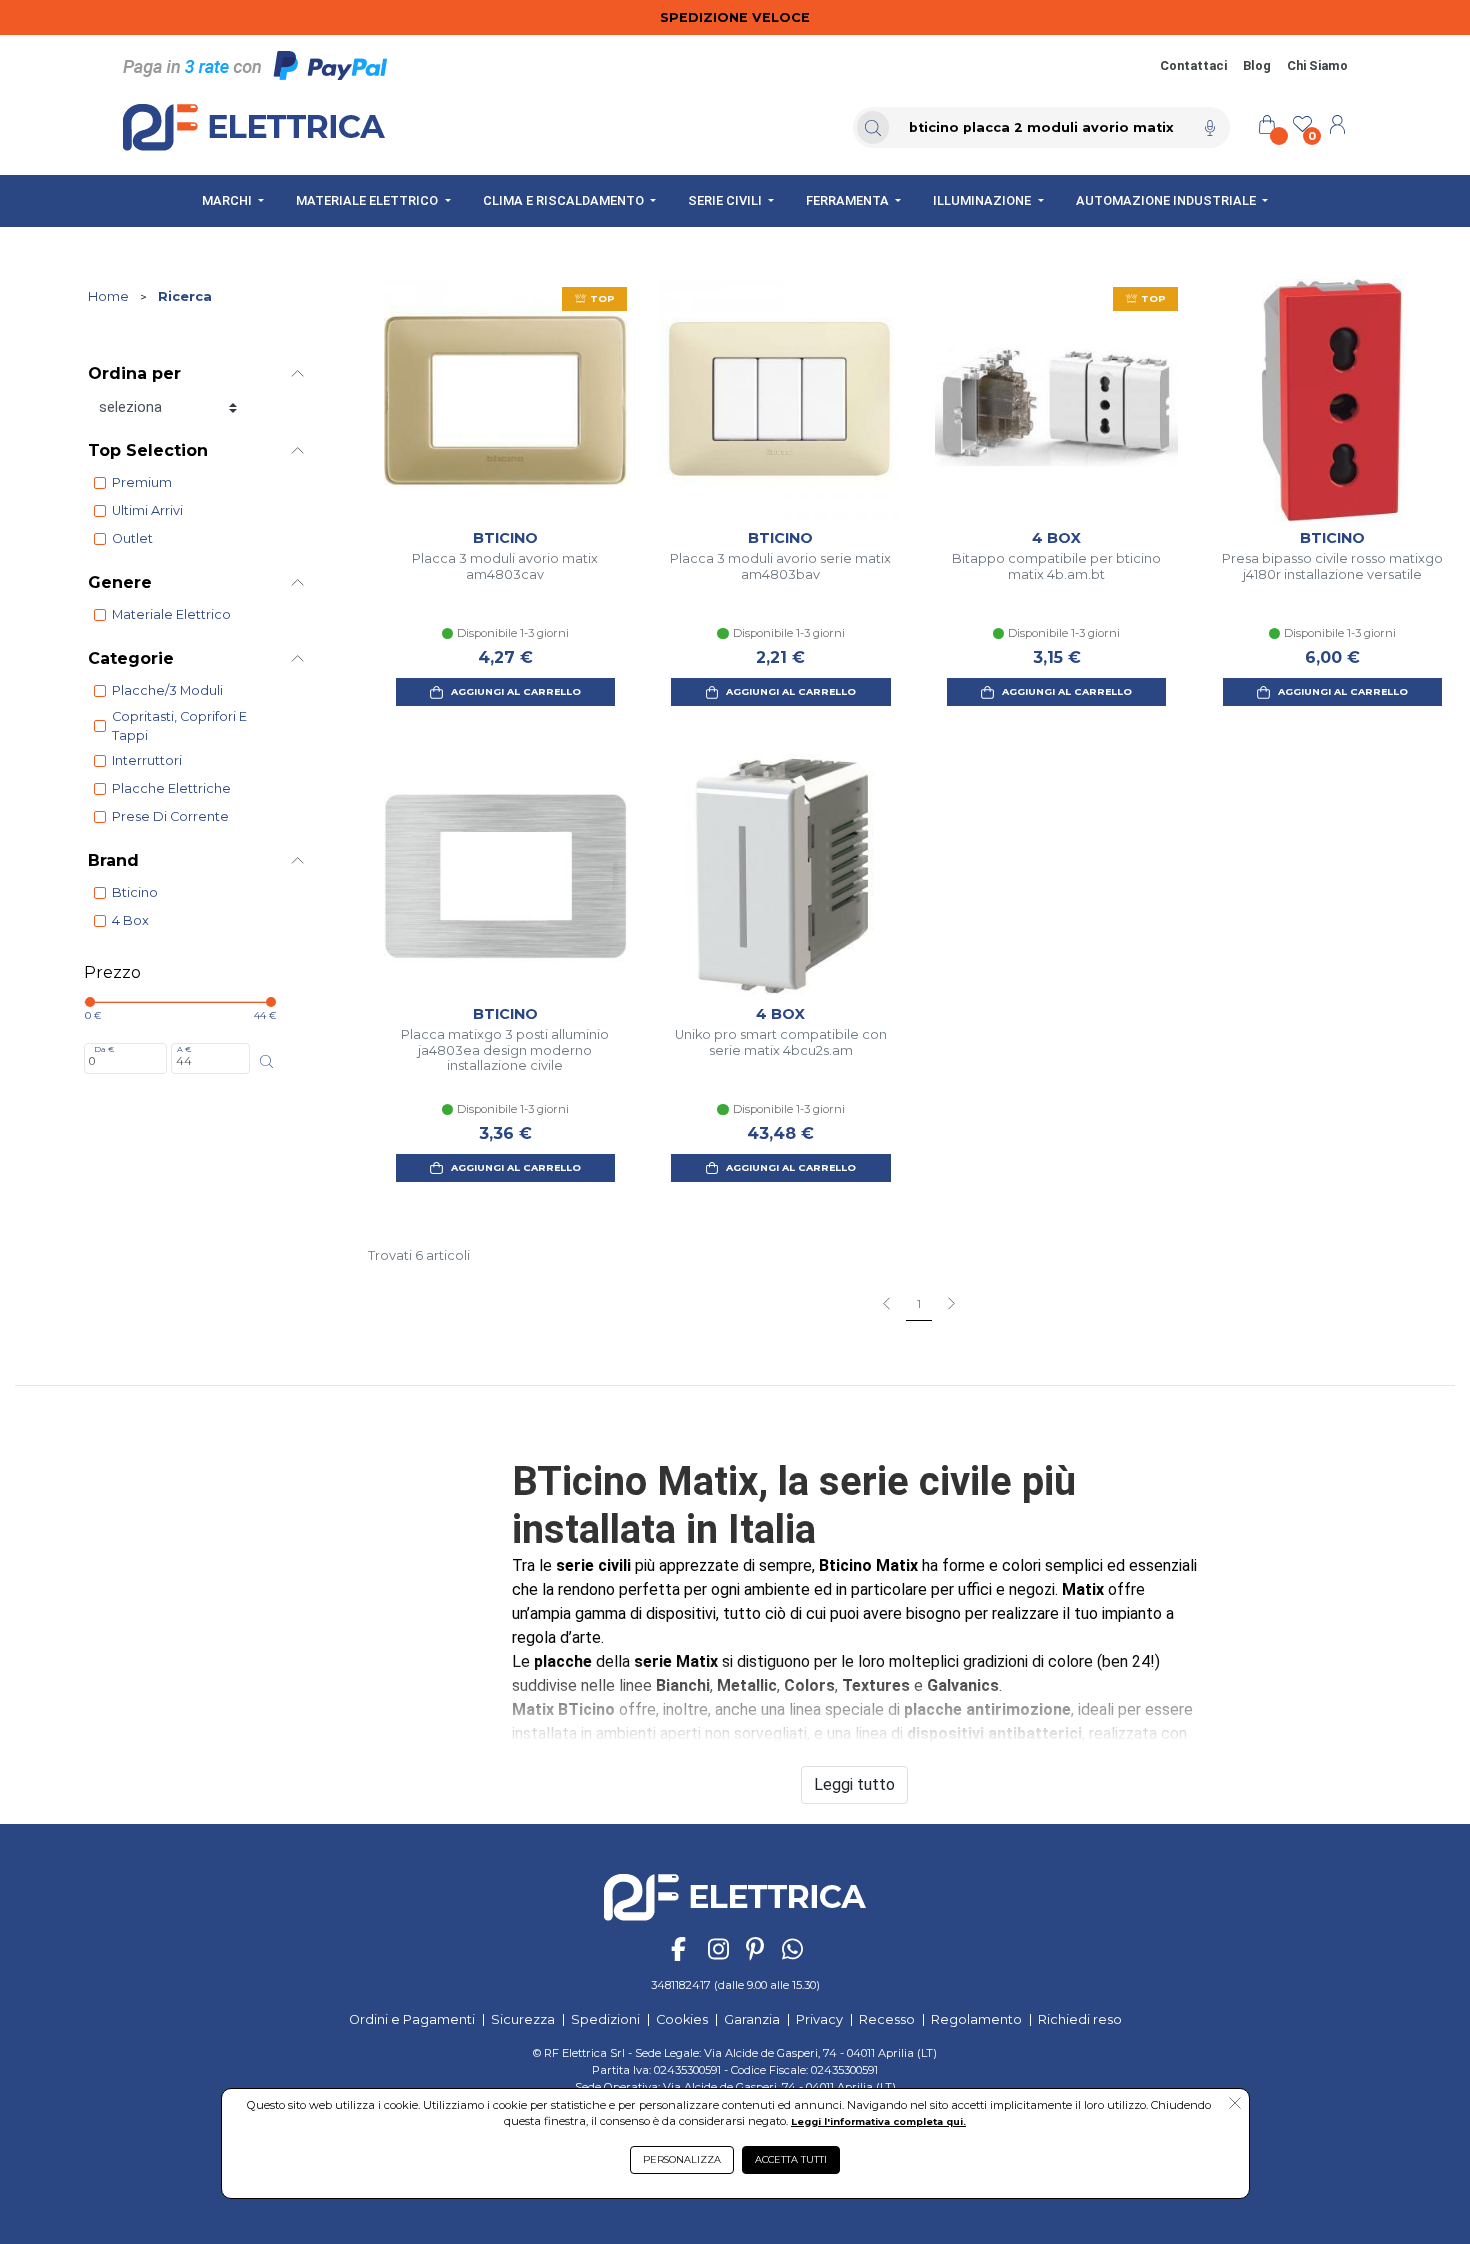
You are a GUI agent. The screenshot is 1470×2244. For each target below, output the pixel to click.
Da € (104, 1049)
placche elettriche (171, 788)
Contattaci (1193, 65)
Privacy (819, 2019)
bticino (135, 892)
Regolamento (976, 2019)
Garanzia (752, 2019)
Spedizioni (605, 2019)
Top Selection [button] (148, 450)
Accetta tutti (791, 2159)
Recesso (887, 2019)
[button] (1234, 2105)
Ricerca (185, 296)
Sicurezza (523, 2019)
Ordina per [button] (134, 373)
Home (108, 296)
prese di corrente (170, 816)
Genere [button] (120, 582)
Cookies (682, 2019)
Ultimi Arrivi (147, 510)
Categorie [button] (131, 658)
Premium (142, 482)
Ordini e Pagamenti (412, 2019)
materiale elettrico (171, 614)
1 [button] (919, 1304)
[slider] (90, 1002)
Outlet (132, 538)
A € (184, 1049)
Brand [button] (113, 860)
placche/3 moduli (167, 690)
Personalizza (682, 2159)
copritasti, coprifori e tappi (179, 726)
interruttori (147, 760)
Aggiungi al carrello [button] (516, 691)
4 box (130, 920)
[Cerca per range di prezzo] (266, 1062)
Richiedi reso (1080, 2019)
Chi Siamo (1317, 65)
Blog (1257, 65)
